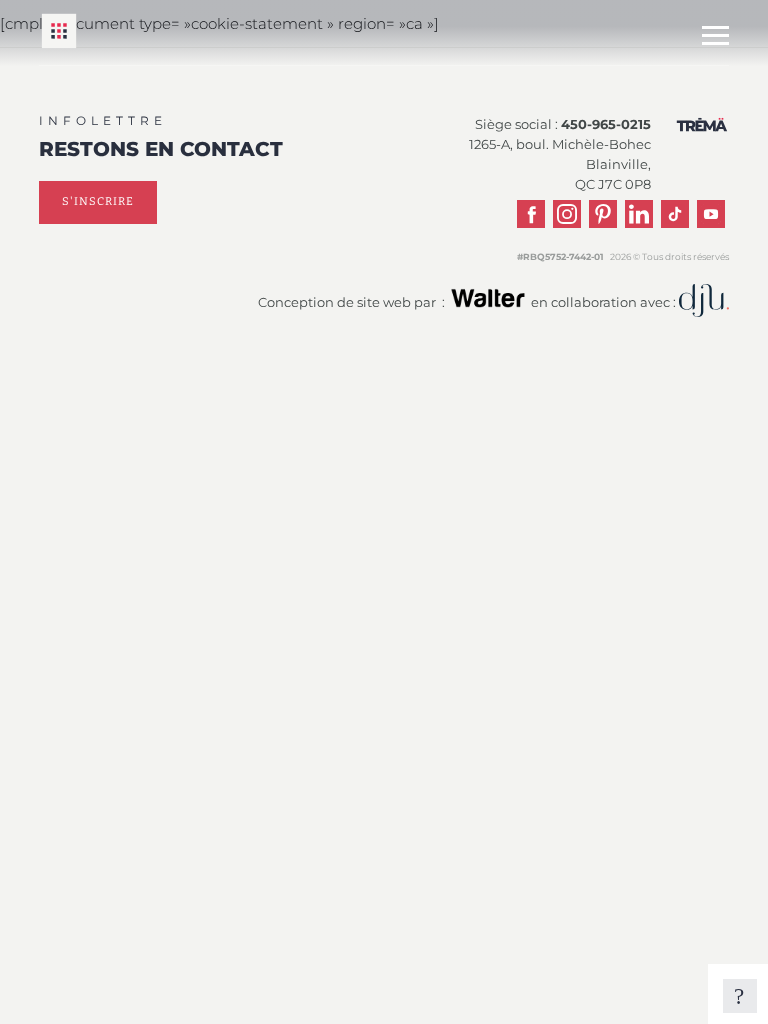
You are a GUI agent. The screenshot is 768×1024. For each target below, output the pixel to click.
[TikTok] (675, 214)
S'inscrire (98, 201)
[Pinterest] (603, 214)
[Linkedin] (639, 214)
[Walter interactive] (488, 305)
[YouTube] (711, 214)
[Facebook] (531, 214)
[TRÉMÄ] (59, 45)
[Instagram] (567, 214)
